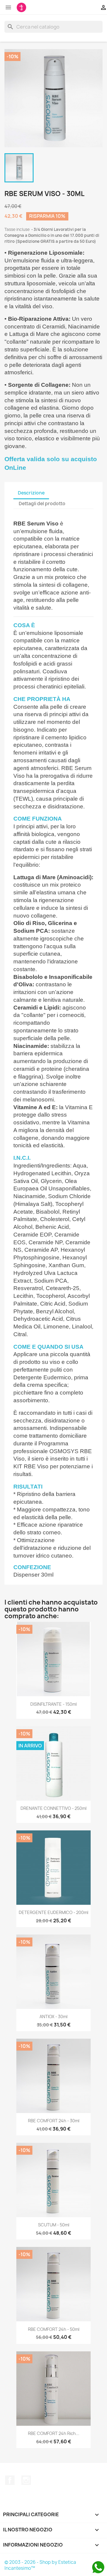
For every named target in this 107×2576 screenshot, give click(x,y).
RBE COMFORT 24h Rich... (54, 2433)
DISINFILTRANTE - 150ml (53, 1704)
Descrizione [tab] (31, 493)
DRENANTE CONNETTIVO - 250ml (53, 1808)
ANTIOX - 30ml (53, 2016)
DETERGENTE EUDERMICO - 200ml (53, 1912)
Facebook (10, 2480)
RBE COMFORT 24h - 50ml (54, 2329)
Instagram (26, 2480)
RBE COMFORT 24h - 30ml (54, 2121)
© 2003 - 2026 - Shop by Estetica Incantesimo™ (40, 2565)
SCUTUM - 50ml (54, 2225)
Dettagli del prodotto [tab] (42, 504)
